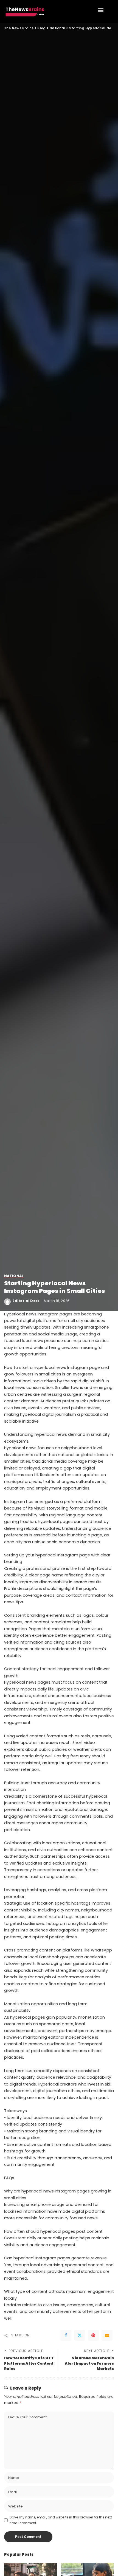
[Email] (107, 2335)
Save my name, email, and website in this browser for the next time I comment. (61, 2520)
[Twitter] (80, 2335)
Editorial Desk (26, 1301)
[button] (101, 10)
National (14, 1276)
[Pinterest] (93, 2335)
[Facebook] (66, 2335)
